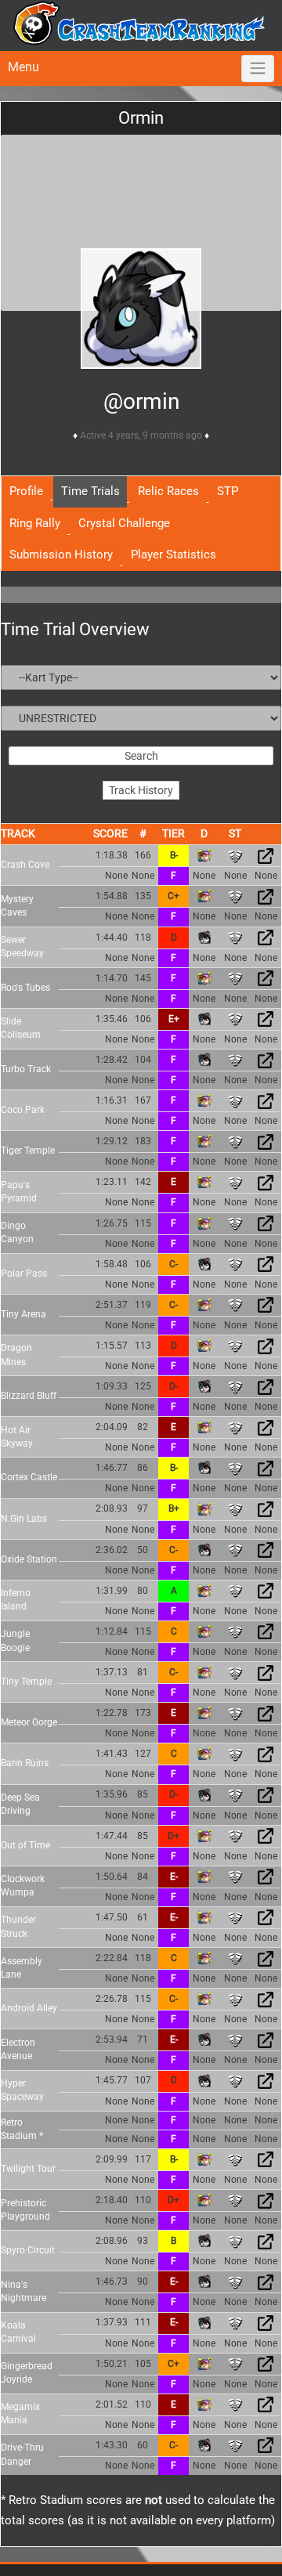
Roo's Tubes (25, 988)
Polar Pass (24, 1274)
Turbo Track (26, 1069)
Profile (26, 491)
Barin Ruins (25, 1763)
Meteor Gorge (29, 1722)
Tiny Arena (23, 1314)
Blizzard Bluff (29, 1396)
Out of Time (25, 1845)
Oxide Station (29, 1559)
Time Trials (90, 491)
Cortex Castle (29, 1477)
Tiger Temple (28, 1151)
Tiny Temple (26, 1682)
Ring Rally (35, 523)
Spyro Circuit (28, 2250)
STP (228, 491)
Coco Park (23, 1110)
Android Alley (29, 2008)
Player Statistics (174, 555)
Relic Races (168, 491)
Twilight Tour (28, 2169)
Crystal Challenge (124, 523)
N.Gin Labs (24, 1519)
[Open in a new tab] (266, 855)
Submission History (61, 555)
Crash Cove (25, 865)
